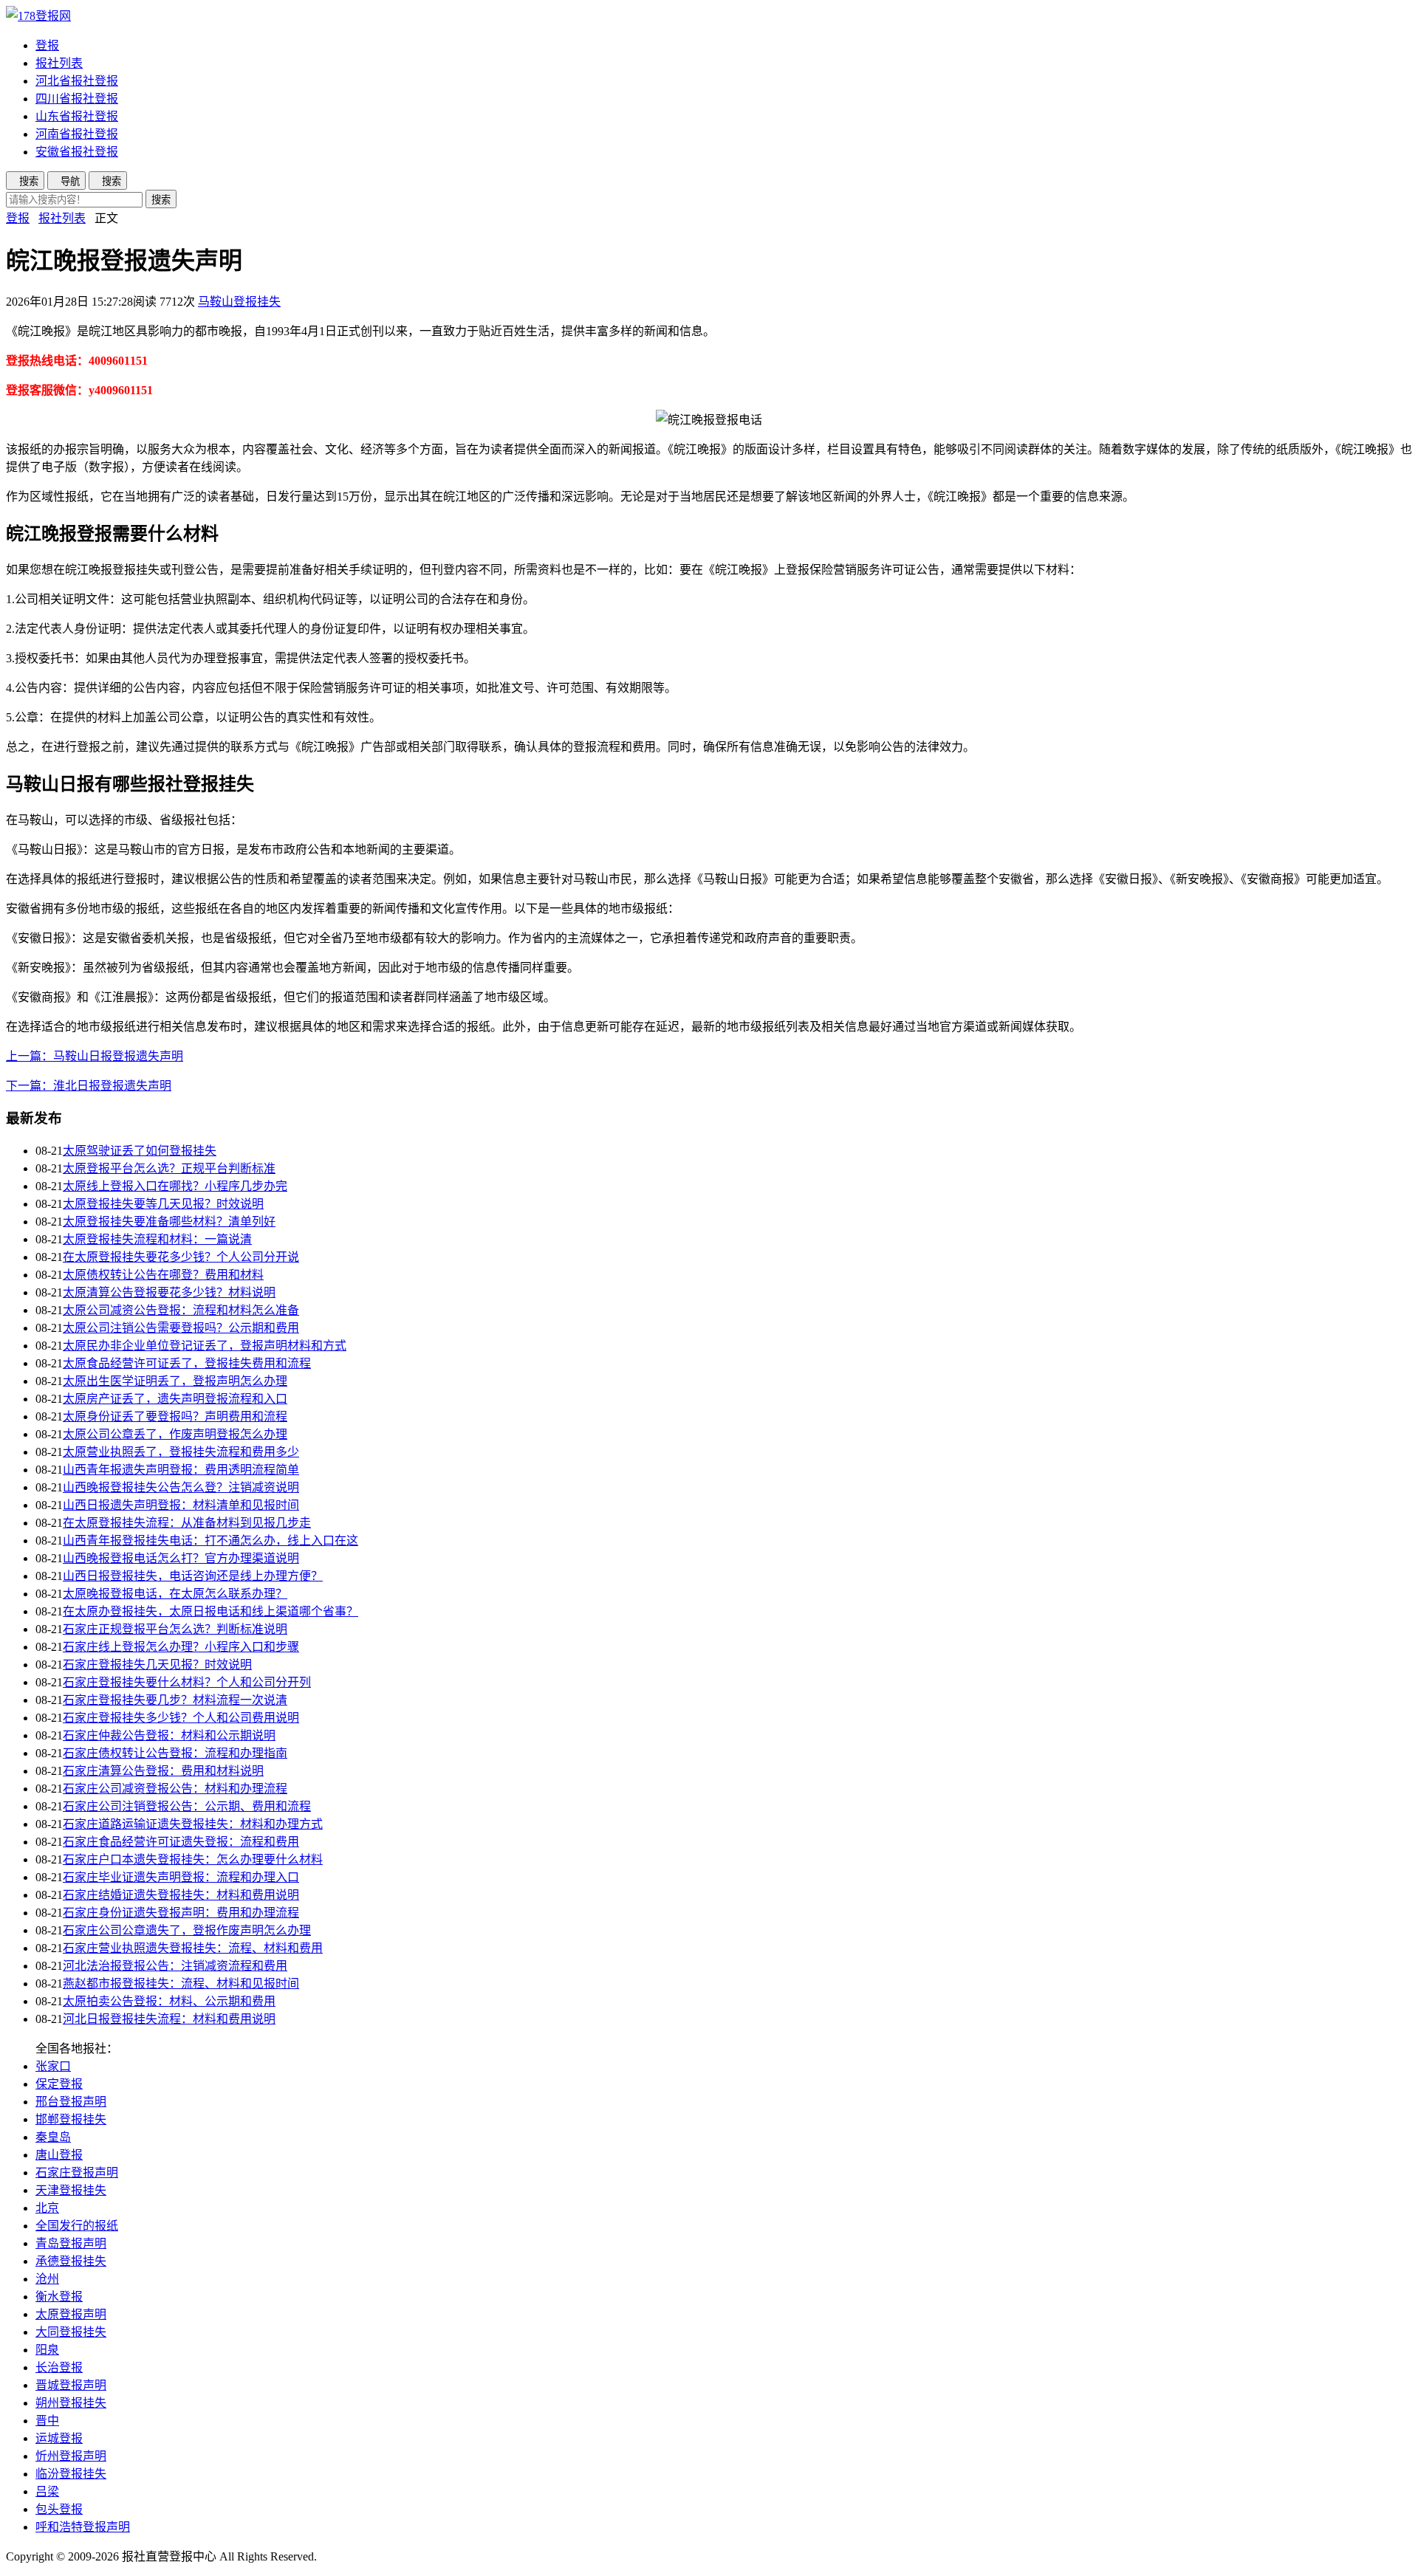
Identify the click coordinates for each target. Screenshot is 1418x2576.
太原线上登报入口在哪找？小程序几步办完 (175, 1186)
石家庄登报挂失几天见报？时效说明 (157, 1665)
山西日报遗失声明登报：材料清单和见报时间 (181, 1505)
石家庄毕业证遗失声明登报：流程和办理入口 (181, 1877)
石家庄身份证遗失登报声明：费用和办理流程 (181, 1913)
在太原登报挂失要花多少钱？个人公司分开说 (181, 1257)
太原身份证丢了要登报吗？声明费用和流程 (175, 1416)
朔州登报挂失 (71, 2403)
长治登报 (59, 2367)
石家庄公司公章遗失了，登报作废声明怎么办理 (187, 1930)
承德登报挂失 (71, 2261)
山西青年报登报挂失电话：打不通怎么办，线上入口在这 (210, 1541)
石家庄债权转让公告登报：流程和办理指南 (175, 1753)
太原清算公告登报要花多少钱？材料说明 (169, 1292)
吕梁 (47, 2491)
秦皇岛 (53, 2137)
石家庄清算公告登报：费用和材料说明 (163, 1771)
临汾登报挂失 (71, 2474)
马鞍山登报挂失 (239, 302)
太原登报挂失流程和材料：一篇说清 (157, 1239)
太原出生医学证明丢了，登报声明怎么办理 (175, 1381)
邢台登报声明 (71, 2102)
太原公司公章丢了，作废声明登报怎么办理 (175, 1434)
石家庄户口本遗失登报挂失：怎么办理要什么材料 (193, 1859)
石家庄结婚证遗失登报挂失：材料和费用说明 (181, 1895)
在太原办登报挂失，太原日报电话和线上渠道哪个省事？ (210, 1611)
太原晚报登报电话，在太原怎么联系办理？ (175, 1594)
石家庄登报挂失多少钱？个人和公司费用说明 (181, 1718)
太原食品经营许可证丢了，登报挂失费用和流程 (187, 1363)
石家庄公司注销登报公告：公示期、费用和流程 (187, 1806)
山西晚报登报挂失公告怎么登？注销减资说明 (181, 1487)
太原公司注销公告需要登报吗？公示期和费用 (181, 1328)
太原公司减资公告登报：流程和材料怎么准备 (181, 1310)
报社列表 (59, 63)
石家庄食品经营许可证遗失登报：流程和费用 (181, 1842)
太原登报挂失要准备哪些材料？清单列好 (169, 1222)
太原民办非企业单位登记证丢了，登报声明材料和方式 (205, 1346)
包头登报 (59, 2509)
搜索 (161, 200)
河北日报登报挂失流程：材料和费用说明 (169, 2019)
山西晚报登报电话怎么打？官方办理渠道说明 (181, 1558)
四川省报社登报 (77, 99)
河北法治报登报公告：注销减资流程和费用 (175, 1966)
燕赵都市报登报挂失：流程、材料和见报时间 (181, 1983)
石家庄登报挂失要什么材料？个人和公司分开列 (187, 1682)
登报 (47, 45)
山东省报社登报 (77, 116)
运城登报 (59, 2438)
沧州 (47, 2279)
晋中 (47, 2421)
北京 (47, 2208)
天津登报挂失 (71, 2190)
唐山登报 (59, 2155)
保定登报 (59, 2084)
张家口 (53, 2066)
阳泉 (47, 2350)
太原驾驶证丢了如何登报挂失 (140, 1151)
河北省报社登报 (77, 81)
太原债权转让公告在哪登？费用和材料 (163, 1275)
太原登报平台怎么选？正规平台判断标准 (169, 1168)
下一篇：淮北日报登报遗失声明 (89, 1086)
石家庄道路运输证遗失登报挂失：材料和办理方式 (193, 1824)
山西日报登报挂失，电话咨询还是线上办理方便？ (193, 1576)
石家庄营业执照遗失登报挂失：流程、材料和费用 (193, 1948)
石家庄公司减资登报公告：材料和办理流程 (175, 1789)
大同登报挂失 (71, 2332)
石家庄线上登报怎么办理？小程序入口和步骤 (181, 1647)
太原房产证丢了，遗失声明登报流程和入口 (175, 1399)
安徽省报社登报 (77, 152)
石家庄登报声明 (77, 2173)
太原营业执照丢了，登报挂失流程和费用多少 (181, 1452)
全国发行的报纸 (77, 2226)
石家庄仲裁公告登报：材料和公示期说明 (169, 1735)
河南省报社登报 (77, 134)
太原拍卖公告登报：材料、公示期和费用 (169, 2001)
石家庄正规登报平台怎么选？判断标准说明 (175, 1629)
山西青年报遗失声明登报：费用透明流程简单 (181, 1470)
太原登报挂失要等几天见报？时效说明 (163, 1204)
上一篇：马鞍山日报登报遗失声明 (95, 1056)
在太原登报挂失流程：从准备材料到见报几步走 (187, 1523)
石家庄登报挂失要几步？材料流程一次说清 (175, 1700)
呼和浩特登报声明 (83, 2527)
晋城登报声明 (71, 2385)
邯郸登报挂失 (71, 2119)
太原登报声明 (71, 2314)
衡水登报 (59, 2297)
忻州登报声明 (71, 2456)
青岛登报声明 (71, 2243)
